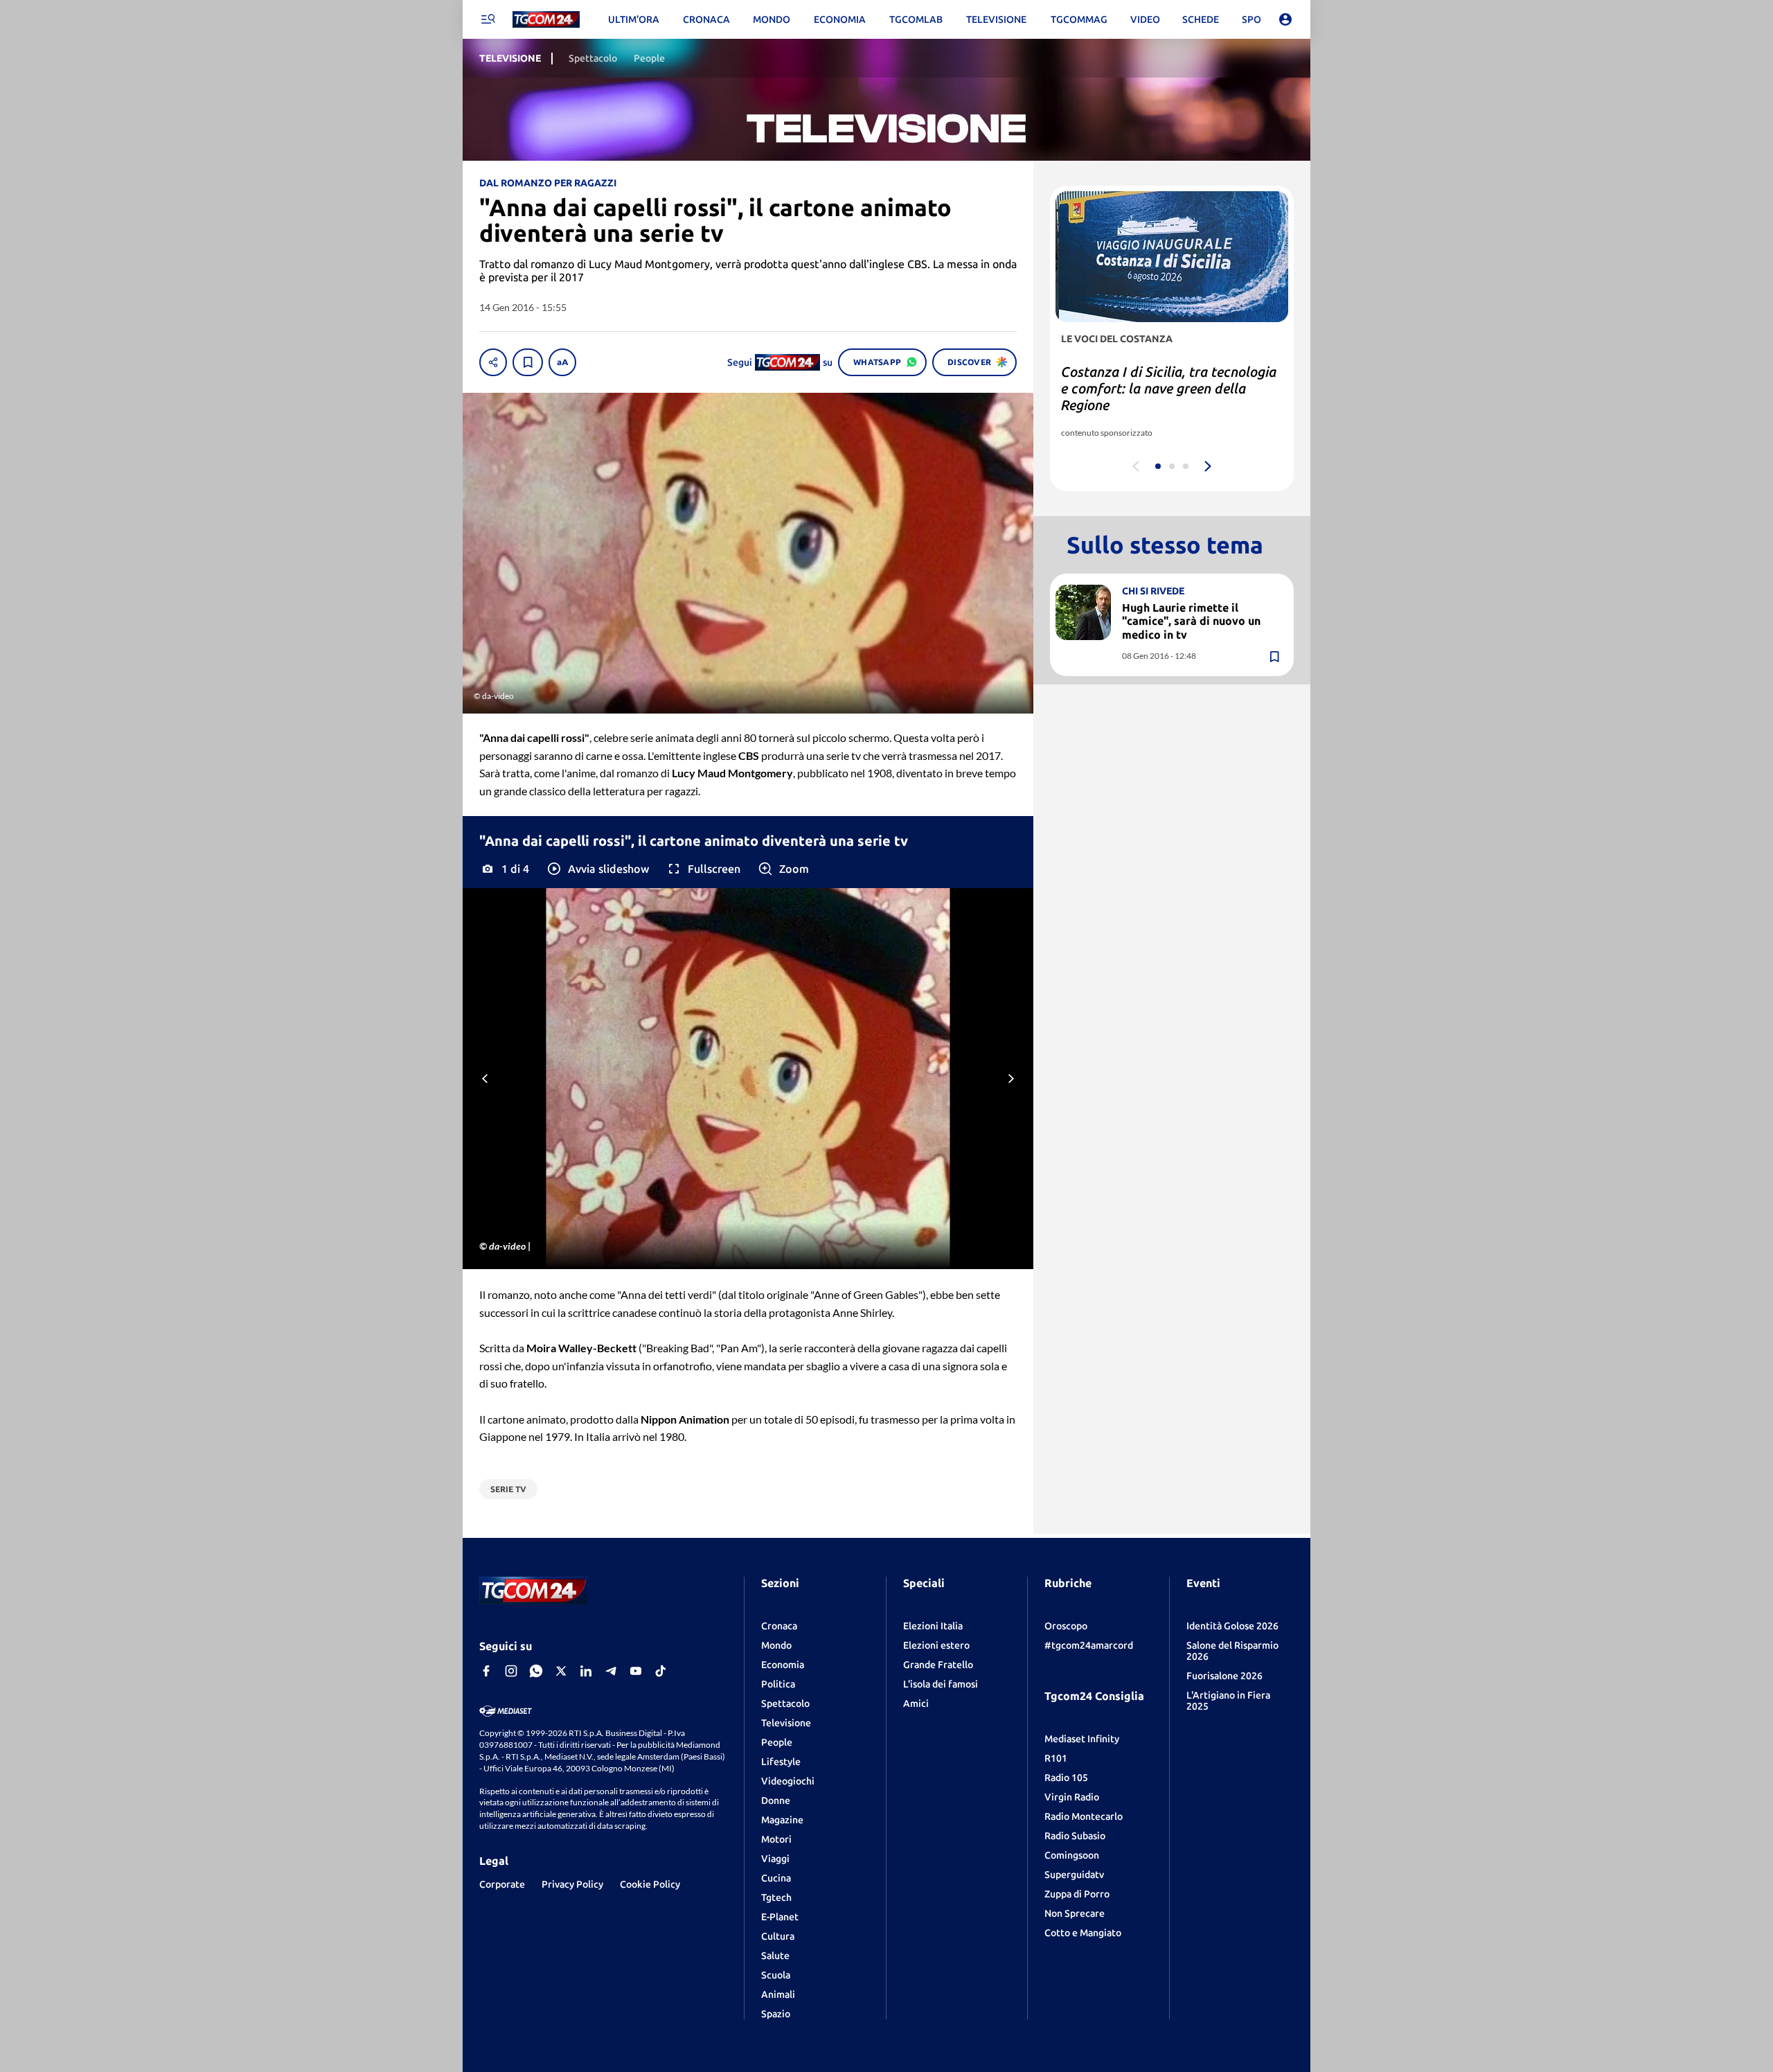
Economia (783, 1665)
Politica (778, 1684)
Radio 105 (1066, 1778)
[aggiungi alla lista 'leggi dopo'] (528, 362)
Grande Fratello (938, 1665)
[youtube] (636, 1671)
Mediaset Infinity (1082, 1739)
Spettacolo (785, 1703)
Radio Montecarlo (1084, 1816)
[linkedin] (586, 1671)
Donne (776, 1800)
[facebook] (486, 1671)
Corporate (502, 1884)
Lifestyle (781, 1762)
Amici (916, 1703)
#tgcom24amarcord (1089, 1645)
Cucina (776, 1878)
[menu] (488, 19)
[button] (597, 869)
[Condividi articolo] (493, 362)
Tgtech (776, 1897)
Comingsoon (1072, 1855)
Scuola (776, 1975)
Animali (778, 1994)
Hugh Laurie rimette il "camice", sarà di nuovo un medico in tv (1191, 621)
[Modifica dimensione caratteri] (562, 362)
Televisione (786, 1723)
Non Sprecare (1075, 1913)
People (777, 1742)
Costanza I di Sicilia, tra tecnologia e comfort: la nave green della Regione (1169, 388)
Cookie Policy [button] (650, 1884)
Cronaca (779, 1626)
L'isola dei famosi (941, 1684)
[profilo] (1285, 19)
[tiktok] (661, 1671)
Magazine (782, 1820)
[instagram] (511, 1671)
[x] (561, 1671)
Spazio (776, 2014)
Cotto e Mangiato (1083, 1933)
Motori (776, 1839)
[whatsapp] (536, 1671)
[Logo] (546, 20)
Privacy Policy (572, 1884)
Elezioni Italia (933, 1626)
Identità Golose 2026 (1232, 1626)
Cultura (778, 1936)
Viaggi (775, 1859)
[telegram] (611, 1671)
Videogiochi (788, 1781)
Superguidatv (1074, 1875)
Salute (775, 1956)
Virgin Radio (1072, 1797)
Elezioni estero (936, 1645)
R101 (1056, 1758)
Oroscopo (1066, 1626)
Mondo (776, 1645)
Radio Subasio (1075, 1836)
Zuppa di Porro (1077, 1894)
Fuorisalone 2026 (1224, 1676)
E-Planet (780, 1917)
